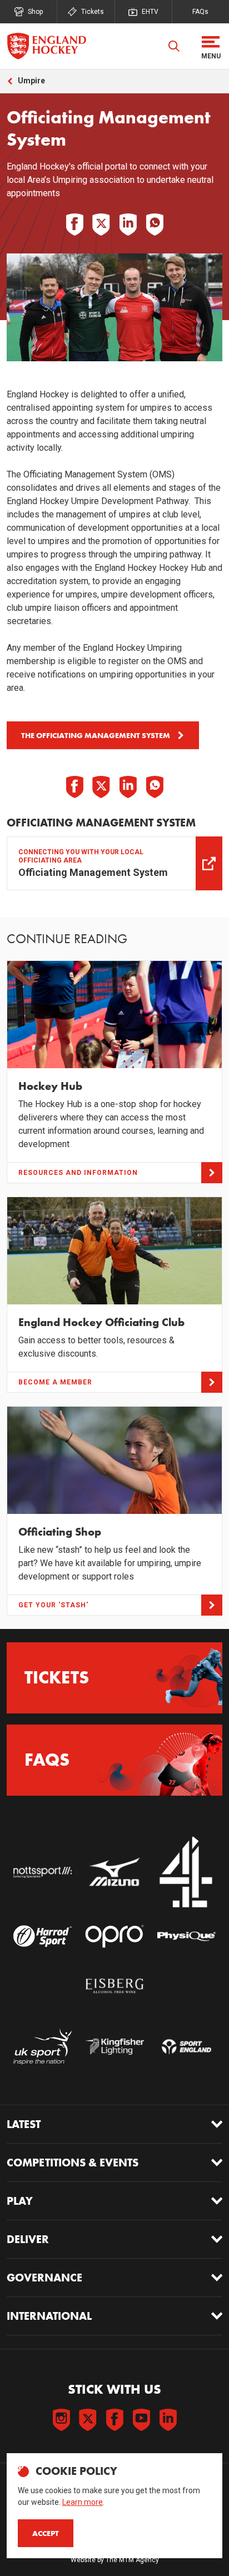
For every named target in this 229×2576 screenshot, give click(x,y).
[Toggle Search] (174, 46)
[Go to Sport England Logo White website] (186, 2047)
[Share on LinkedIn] (128, 225)
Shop (35, 12)
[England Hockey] (46, 46)
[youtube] (141, 2420)
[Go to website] (43, 1872)
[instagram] (61, 2420)
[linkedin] (168, 2420)
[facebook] (114, 2420)
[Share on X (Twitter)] (101, 225)
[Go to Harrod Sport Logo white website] (43, 1936)
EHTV (150, 12)
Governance (44, 2278)
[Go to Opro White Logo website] (114, 1936)
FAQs (200, 12)
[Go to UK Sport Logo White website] (43, 2047)
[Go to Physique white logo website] (186, 1936)
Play (20, 2201)
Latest (24, 2124)
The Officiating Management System (96, 735)
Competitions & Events (73, 2163)
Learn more (83, 2502)
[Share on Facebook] (74, 225)
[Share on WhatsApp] (155, 225)
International (49, 2316)
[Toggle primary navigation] (211, 46)
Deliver (28, 2239)
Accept (46, 2533)
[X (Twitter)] (88, 2420)
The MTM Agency (132, 2560)
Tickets (93, 12)
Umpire (31, 81)
